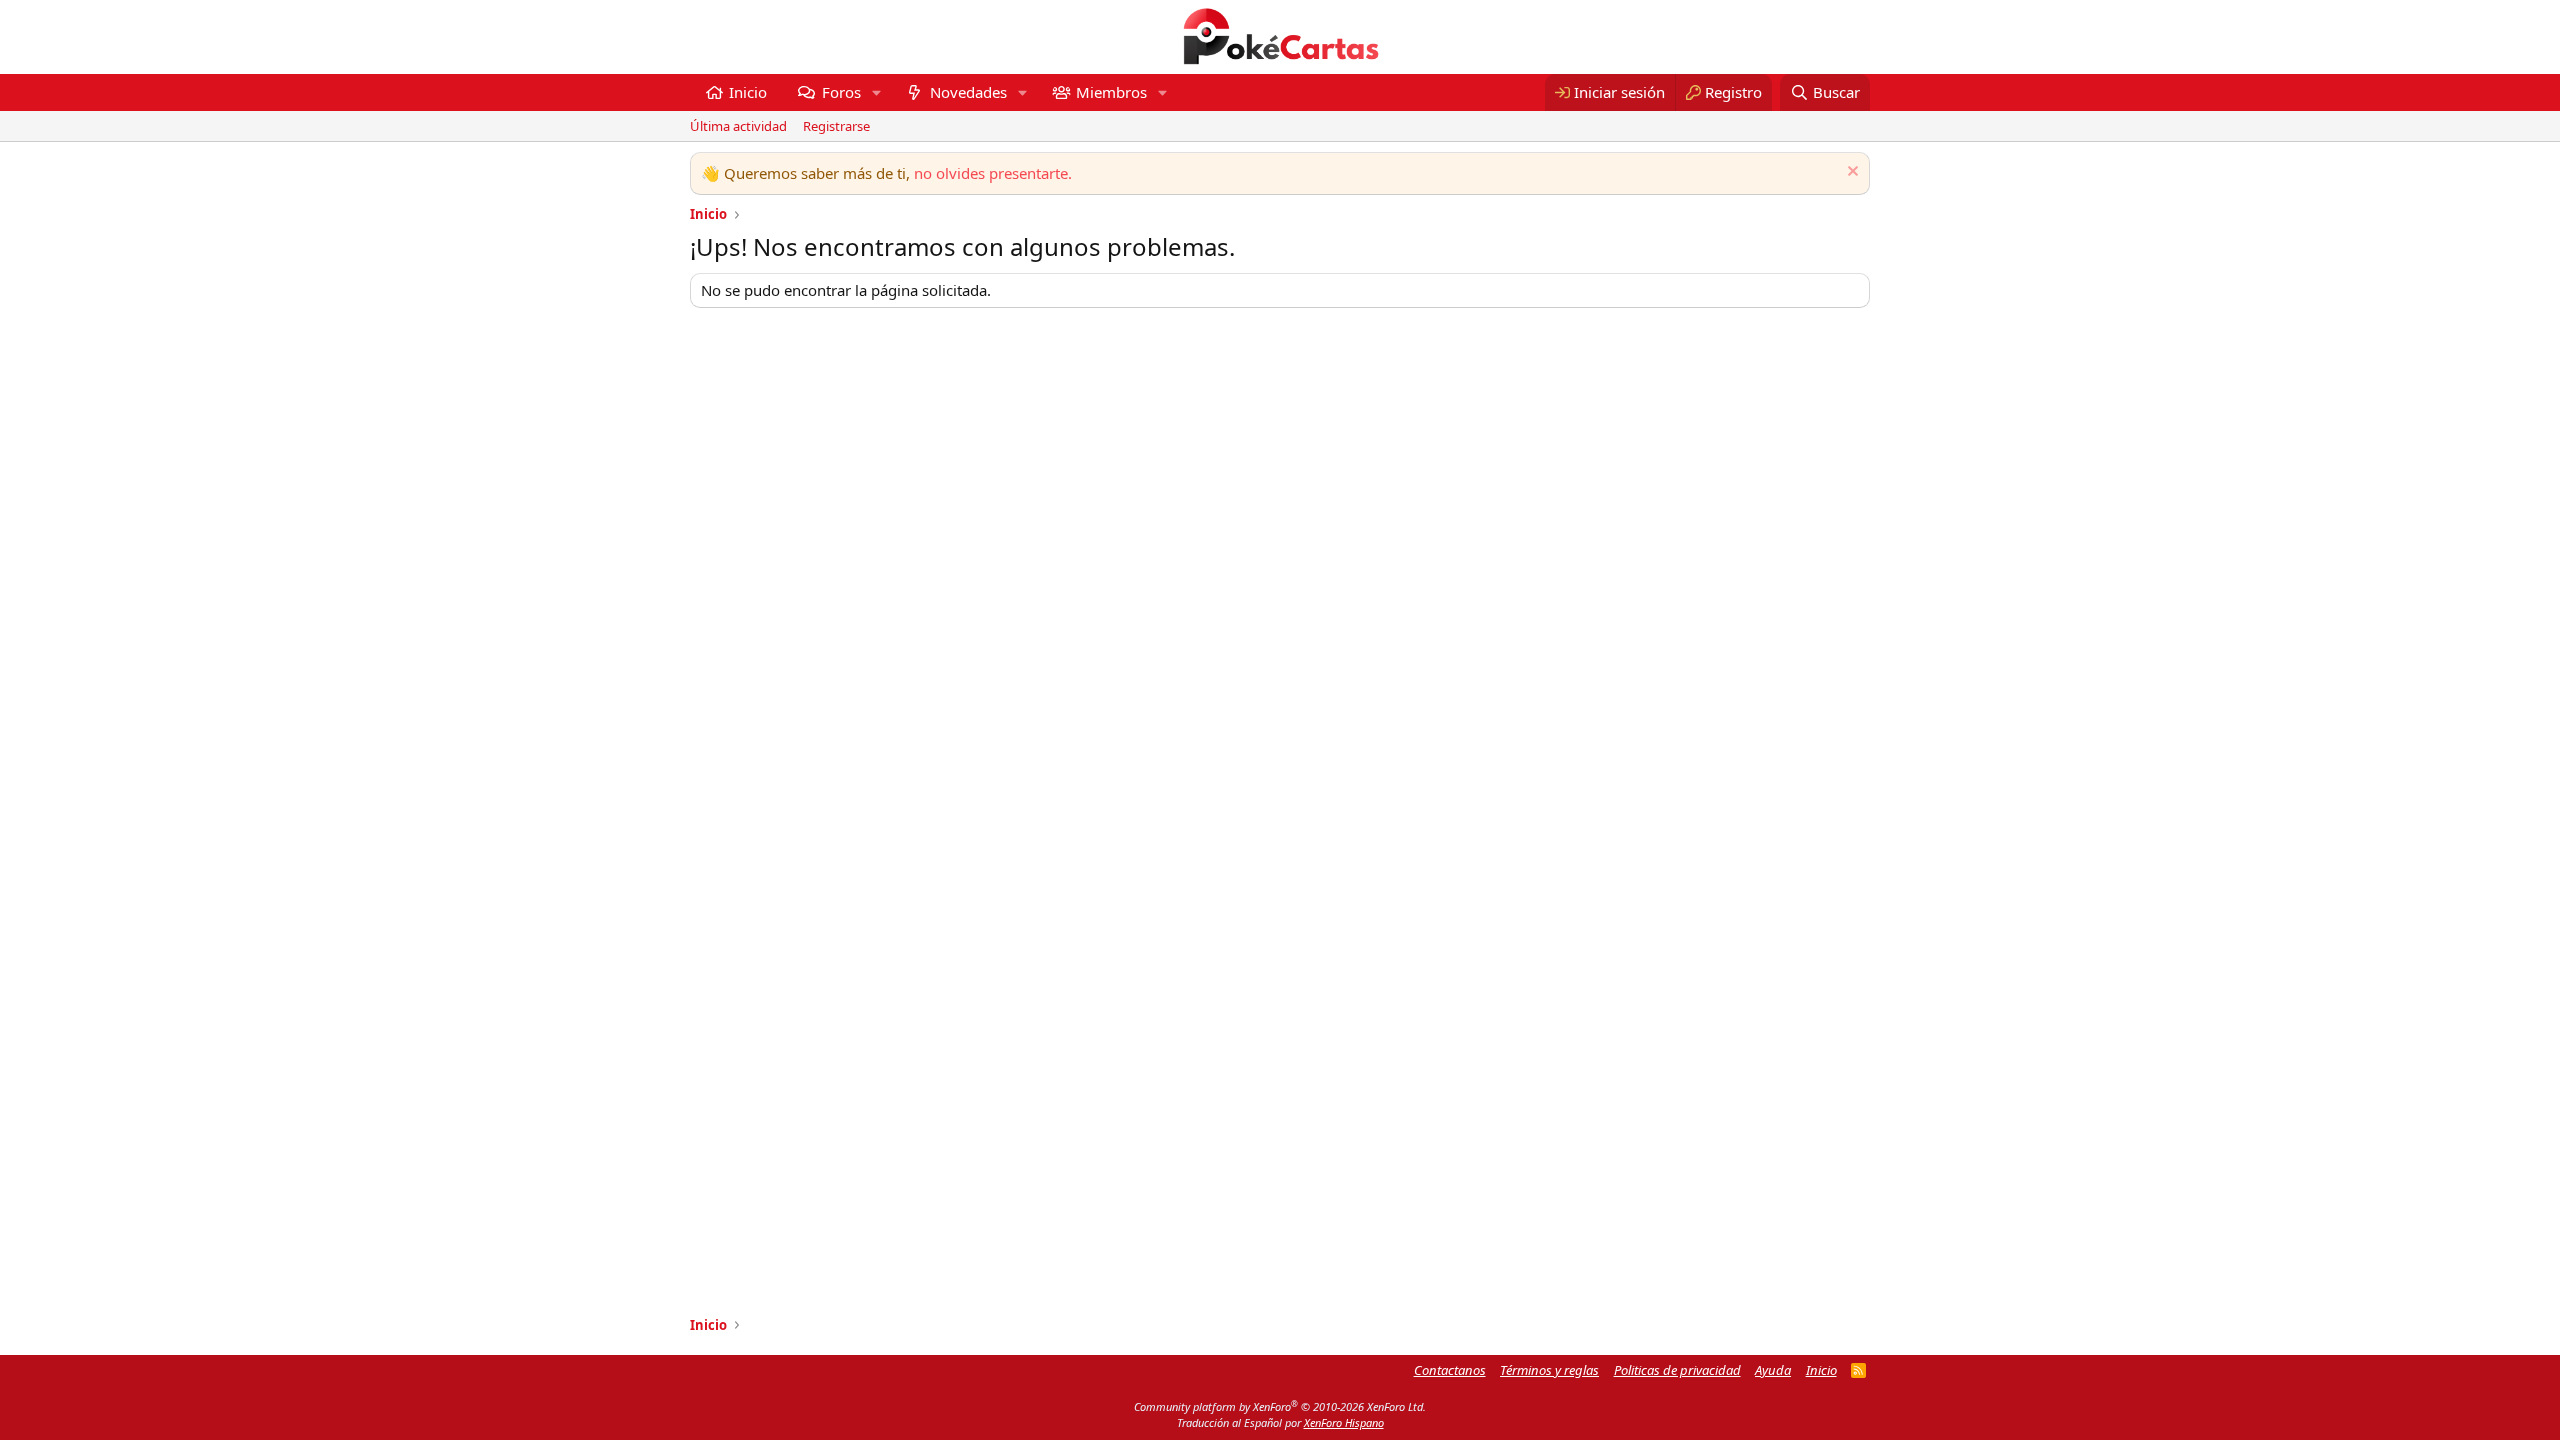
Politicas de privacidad (1677, 1370)
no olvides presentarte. (993, 173)
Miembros (1111, 92)
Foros (841, 92)
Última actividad (738, 126)
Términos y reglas (1549, 1370)
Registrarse (836, 126)
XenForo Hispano (1344, 1422)
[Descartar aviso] (1850, 173)
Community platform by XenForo (1280, 1406)
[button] (876, 92)
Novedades (968, 92)
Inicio (748, 92)
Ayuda (1773, 1370)
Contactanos (1450, 1370)
